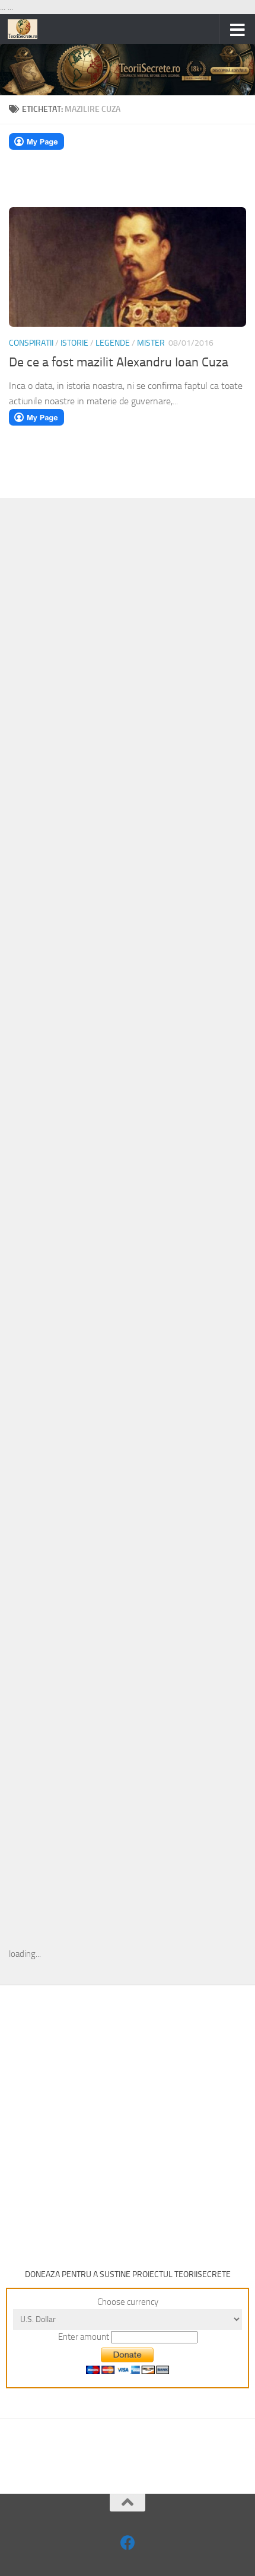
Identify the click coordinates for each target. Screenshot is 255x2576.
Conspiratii (31, 343)
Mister (151, 343)
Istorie (74, 343)
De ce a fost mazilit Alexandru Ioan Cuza (119, 362)
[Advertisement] (128, 700)
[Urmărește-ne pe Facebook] (128, 2543)
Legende (113, 343)
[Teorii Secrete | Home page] (28, 29)
